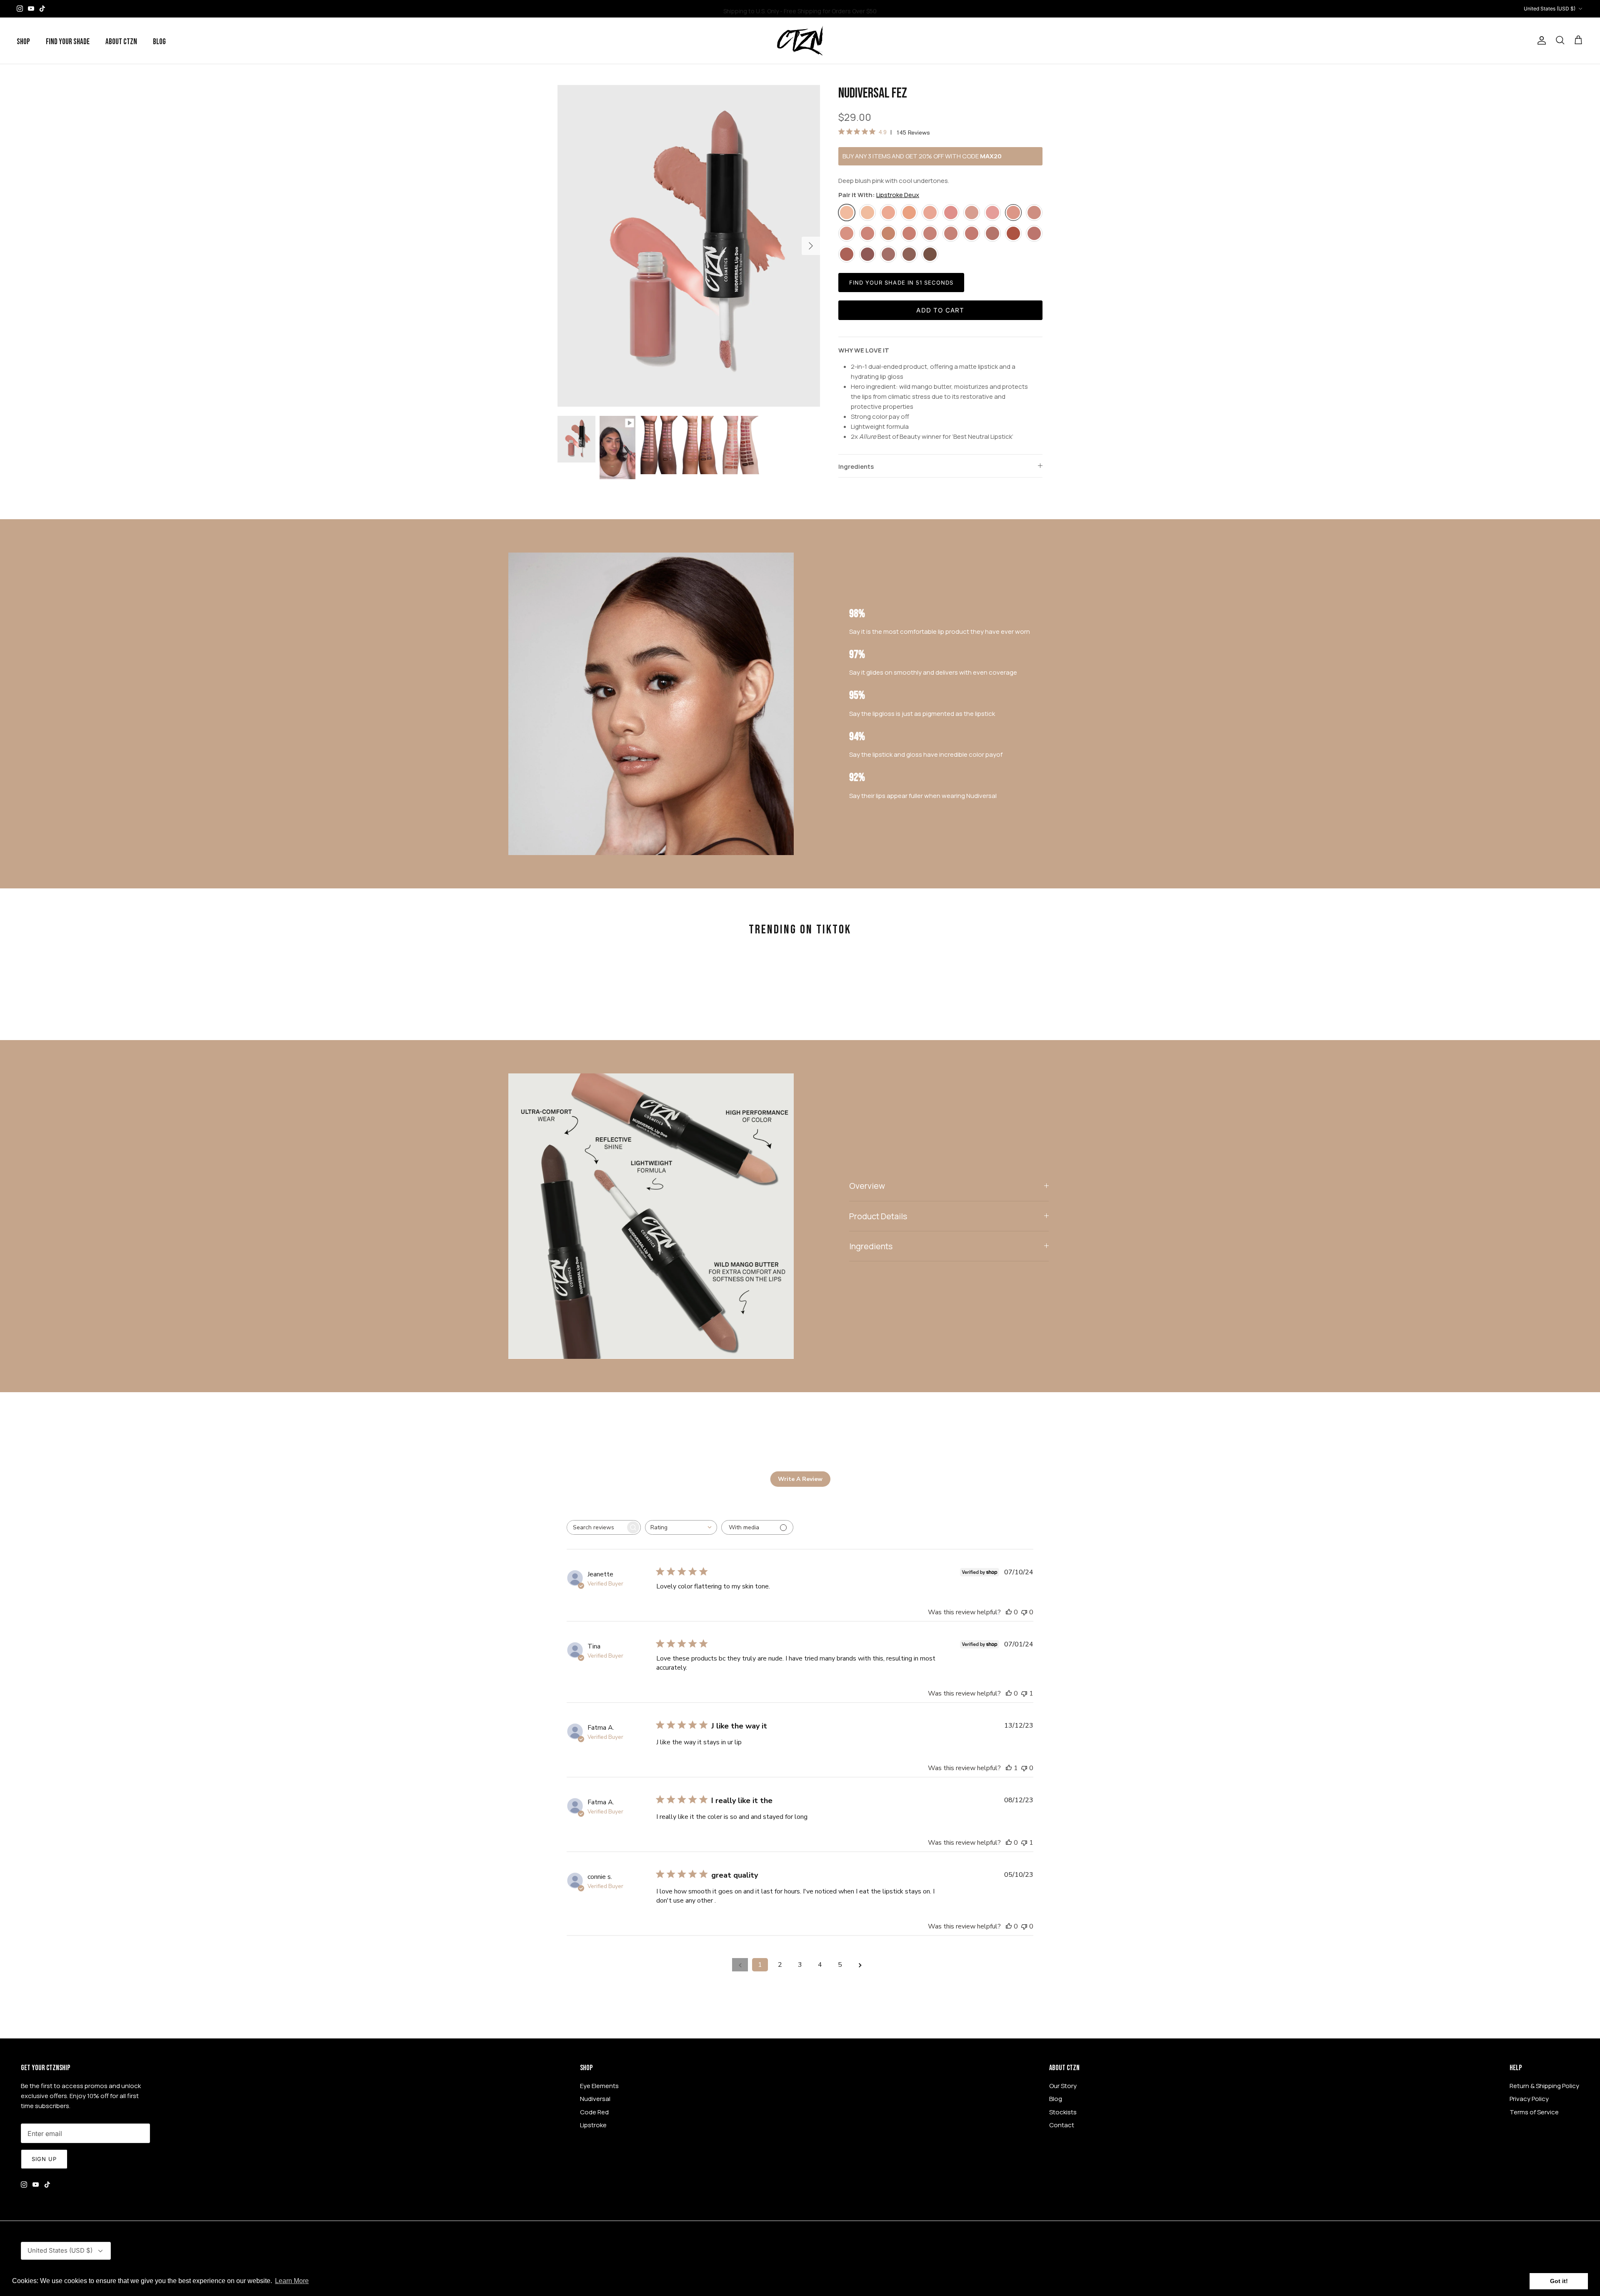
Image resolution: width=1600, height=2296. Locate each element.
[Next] (811, 246)
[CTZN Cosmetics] (800, 41)
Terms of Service (1534, 2112)
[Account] (1540, 40)
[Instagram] (20, 9)
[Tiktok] (42, 9)
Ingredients (856, 466)
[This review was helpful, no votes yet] (1009, 1612)
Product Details (878, 1216)
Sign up (44, 2159)
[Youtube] (31, 9)
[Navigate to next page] (860, 1965)
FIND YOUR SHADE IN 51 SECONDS (901, 283)
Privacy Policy (1529, 2099)
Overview (867, 1186)
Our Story (1063, 2086)
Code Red (594, 2112)
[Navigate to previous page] (740, 1965)
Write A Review (800, 1479)
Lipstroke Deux (898, 195)
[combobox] (681, 1527)
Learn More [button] (292, 2281)
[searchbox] (596, 1527)
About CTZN (121, 42)
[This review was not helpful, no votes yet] (1024, 1612)
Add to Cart (940, 310)
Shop (23, 42)
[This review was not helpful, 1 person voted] (1024, 1693)
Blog (159, 42)
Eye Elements (599, 2086)
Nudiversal (595, 2099)
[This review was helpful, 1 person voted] (1009, 1768)
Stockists (1063, 2112)
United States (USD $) (1550, 9)
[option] (689, 246)
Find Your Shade (68, 42)
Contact (1062, 2125)
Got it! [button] (1559, 2281)
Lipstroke (593, 2125)
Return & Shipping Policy (1544, 2086)
